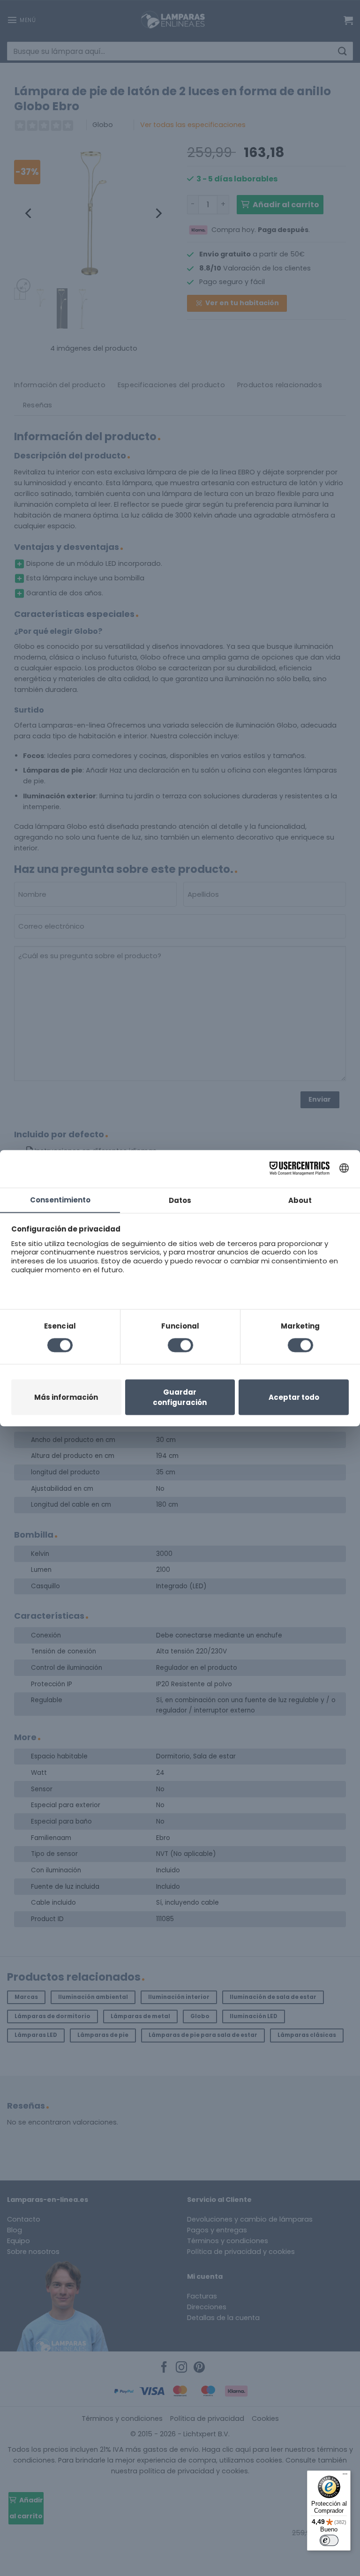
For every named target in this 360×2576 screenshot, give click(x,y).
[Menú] (345, 2476)
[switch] (329, 2540)
